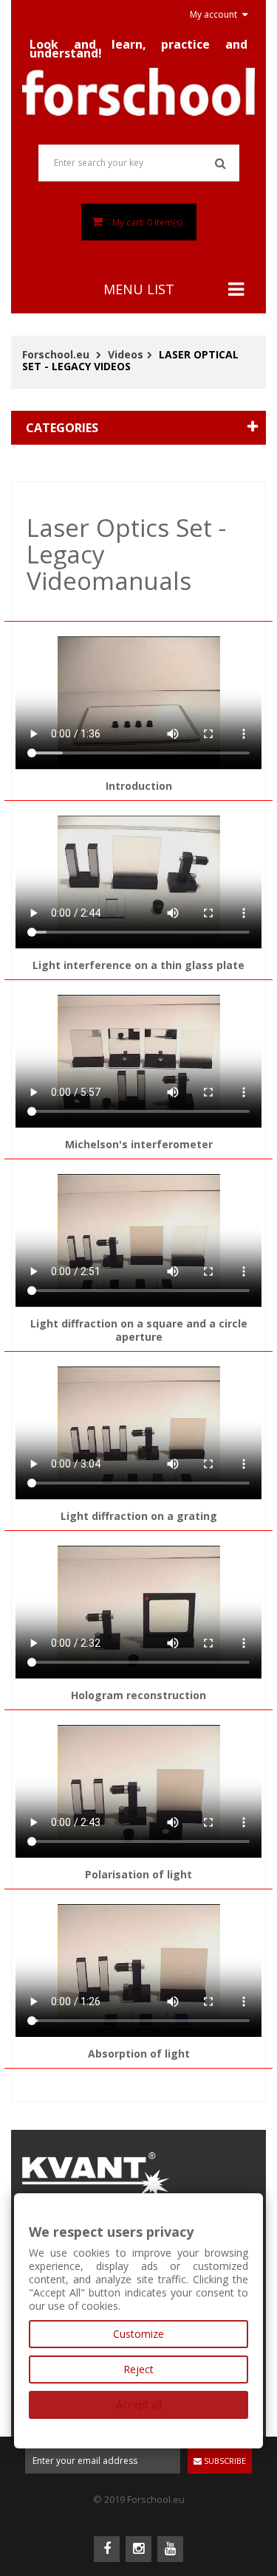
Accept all (139, 2405)
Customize (138, 2334)
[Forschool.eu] (138, 92)
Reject (138, 2369)
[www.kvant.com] (96, 2172)
